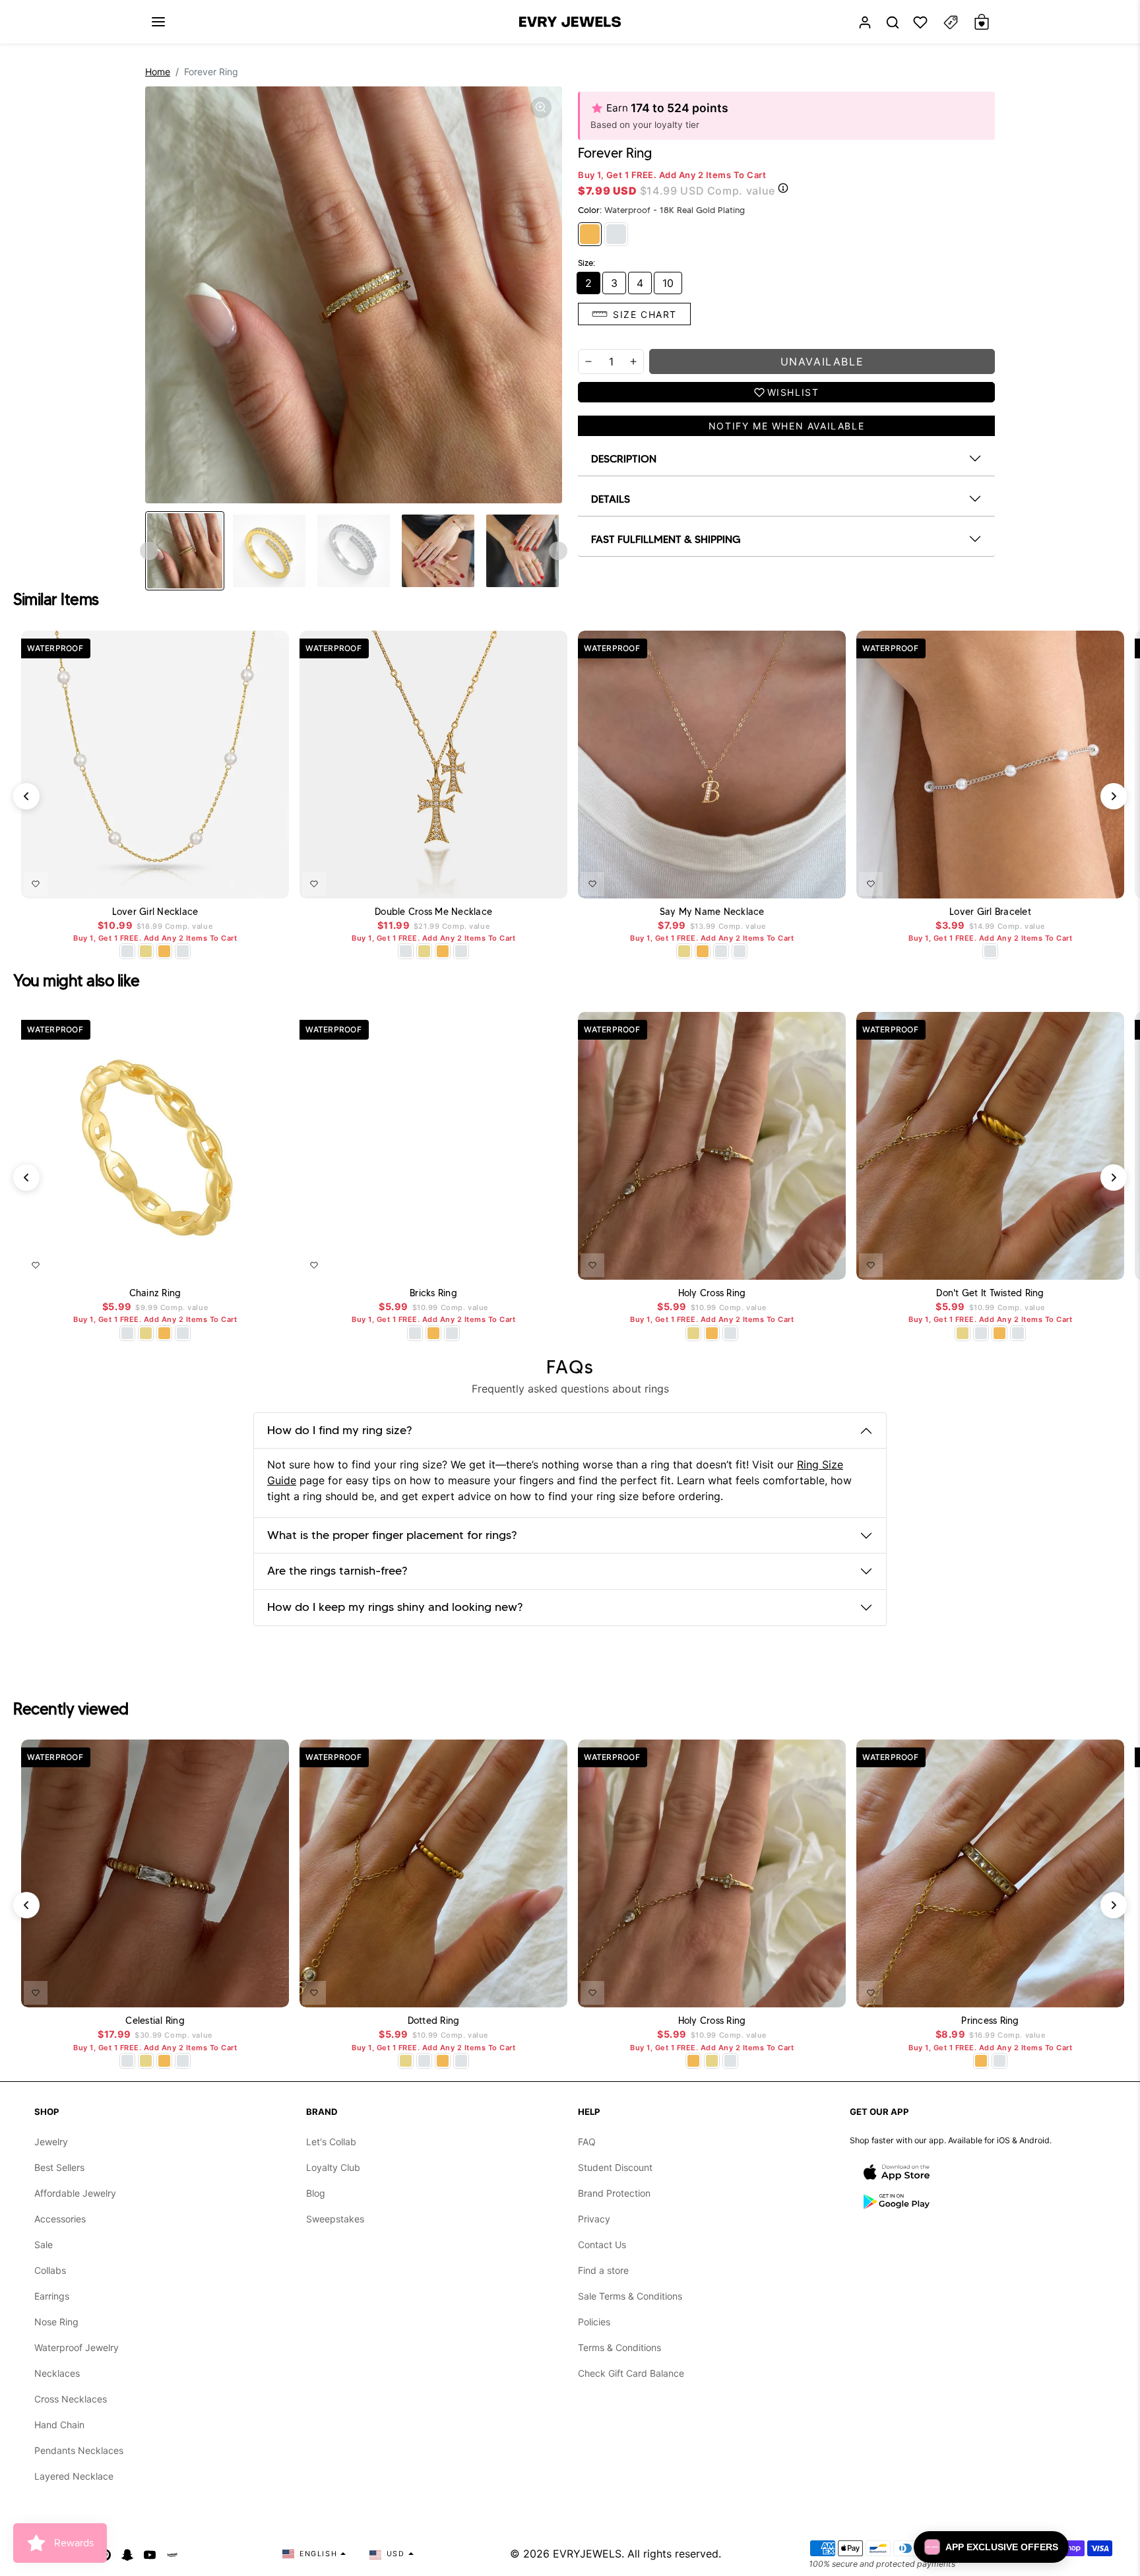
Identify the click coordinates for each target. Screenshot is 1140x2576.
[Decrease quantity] (588, 361)
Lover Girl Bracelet (990, 912)
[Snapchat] (127, 2554)
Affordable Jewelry (75, 2193)
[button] (158, 22)
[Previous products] (26, 796)
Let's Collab (331, 2142)
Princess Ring (990, 2021)
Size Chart (645, 314)
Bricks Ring (433, 1293)
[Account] (865, 22)
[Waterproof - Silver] (616, 234)
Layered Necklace (74, 2476)
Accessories (60, 2219)
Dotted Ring (434, 2021)
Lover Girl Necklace (155, 912)
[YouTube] (150, 2554)
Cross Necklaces (71, 2399)
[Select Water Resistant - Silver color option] (127, 951)
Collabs (50, 2270)
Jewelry (51, 2142)
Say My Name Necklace (712, 912)
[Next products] (1114, 796)
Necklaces (57, 2373)
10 (668, 283)
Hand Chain (59, 2425)
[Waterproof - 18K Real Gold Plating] (590, 234)
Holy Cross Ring (712, 1293)
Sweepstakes (335, 2219)
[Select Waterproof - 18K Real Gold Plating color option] (164, 951)
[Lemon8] (172, 2554)
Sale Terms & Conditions (630, 2296)
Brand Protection (614, 2193)
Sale (44, 2245)
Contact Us (602, 2245)
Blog (316, 2193)
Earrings (52, 2296)
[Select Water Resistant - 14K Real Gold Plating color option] (146, 951)
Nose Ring (56, 2322)
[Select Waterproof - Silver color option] (183, 951)
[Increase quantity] (633, 361)
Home (158, 72)
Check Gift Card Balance (631, 2373)
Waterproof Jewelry (77, 2347)
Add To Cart (245, 881)
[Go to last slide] (149, 551)
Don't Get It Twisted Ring (990, 1293)
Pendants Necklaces (79, 2450)
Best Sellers (59, 2167)
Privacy (594, 2219)
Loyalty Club (333, 2167)
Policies (594, 2322)
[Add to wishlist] (36, 884)
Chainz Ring (155, 1293)
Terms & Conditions (619, 2347)
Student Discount (615, 2167)
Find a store (603, 2270)
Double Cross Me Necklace (433, 912)
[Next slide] (558, 551)
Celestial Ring (155, 2021)
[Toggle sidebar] (951, 22)
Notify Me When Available (786, 426)
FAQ (587, 2142)
